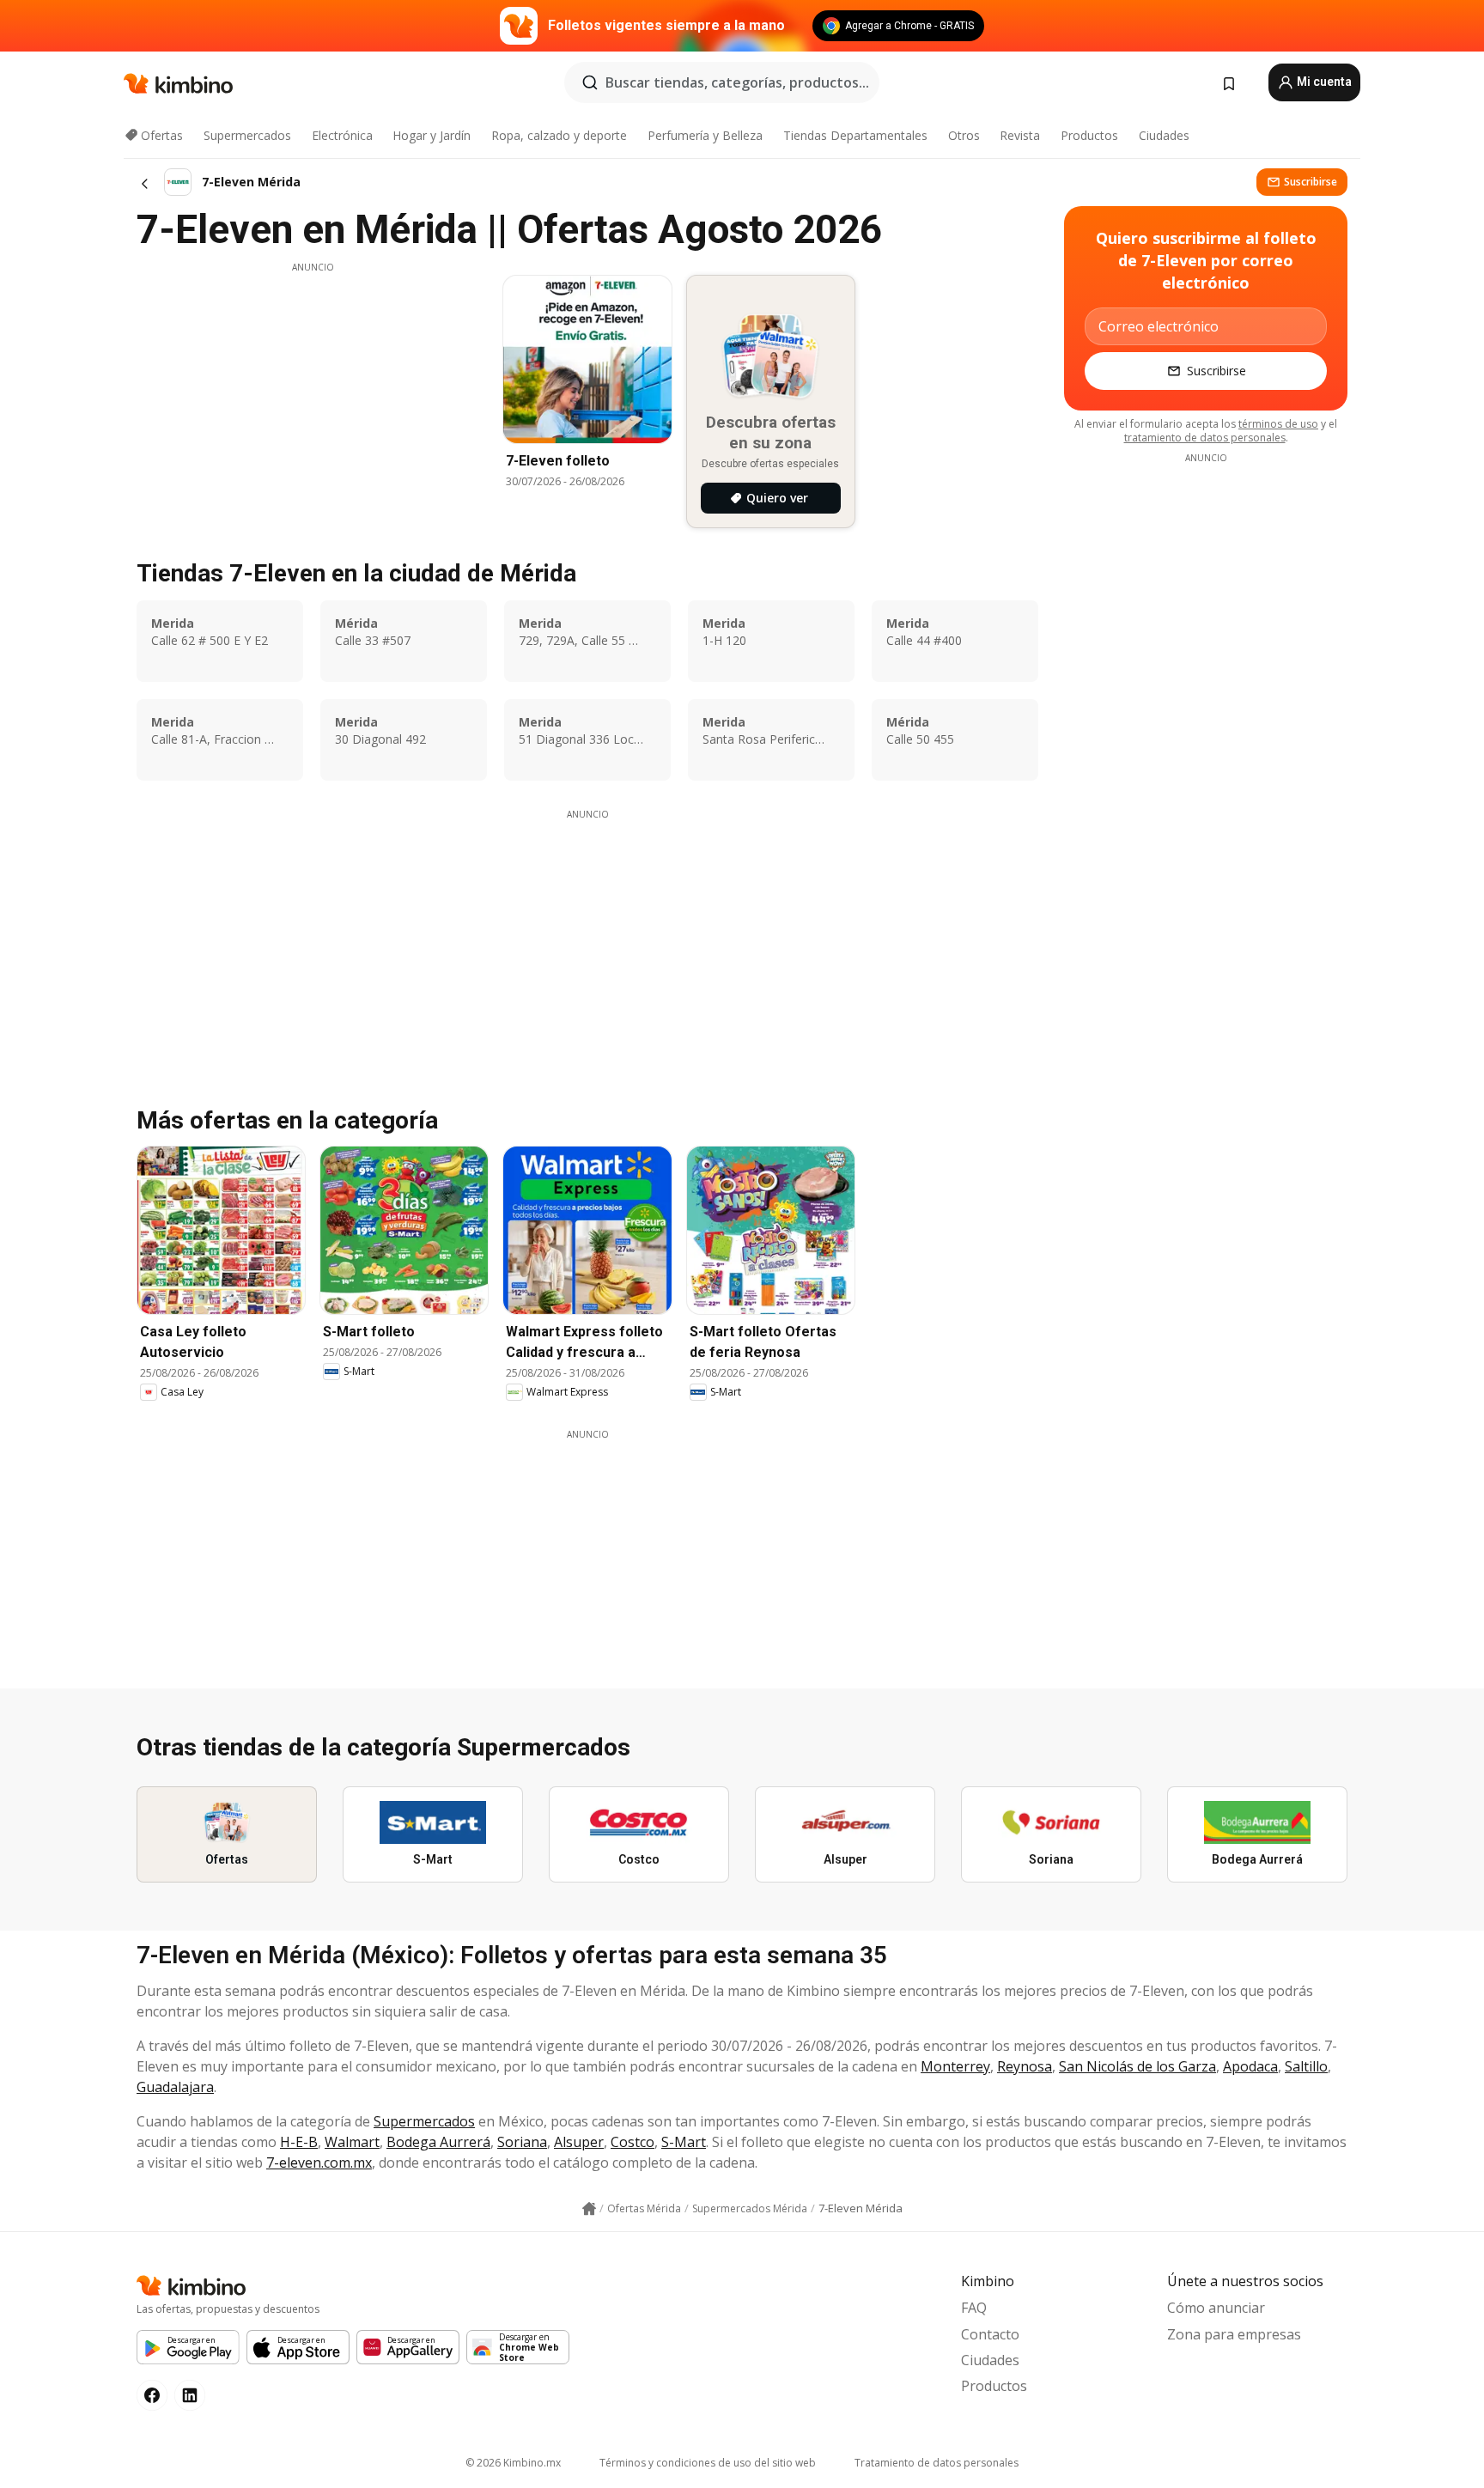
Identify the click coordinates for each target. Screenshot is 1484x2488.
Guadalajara (175, 2087)
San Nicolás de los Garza (1137, 2066)
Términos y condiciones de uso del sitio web (708, 2463)
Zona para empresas (1234, 2334)
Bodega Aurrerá (438, 2142)
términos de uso (1278, 424)
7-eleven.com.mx (319, 2163)
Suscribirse (1311, 182)
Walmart (352, 2142)
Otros (964, 135)
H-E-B (299, 2142)
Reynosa (1025, 2066)
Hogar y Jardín (432, 135)
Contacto (990, 2334)
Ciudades (1164, 135)
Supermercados (247, 135)
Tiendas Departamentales (855, 135)
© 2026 (513, 2463)
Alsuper (579, 2142)
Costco (633, 2142)
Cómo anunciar (1216, 2308)
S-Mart (684, 2142)
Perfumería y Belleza (705, 135)
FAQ (974, 2308)
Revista (1020, 135)
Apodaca (1250, 2066)
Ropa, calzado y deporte (559, 135)
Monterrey (955, 2066)
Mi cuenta (1323, 82)
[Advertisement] (313, 394)
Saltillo (1306, 2066)
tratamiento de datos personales (1205, 438)
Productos (1089, 135)
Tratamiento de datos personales (937, 2463)
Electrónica (342, 135)
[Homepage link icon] (589, 2209)
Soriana (522, 2142)
